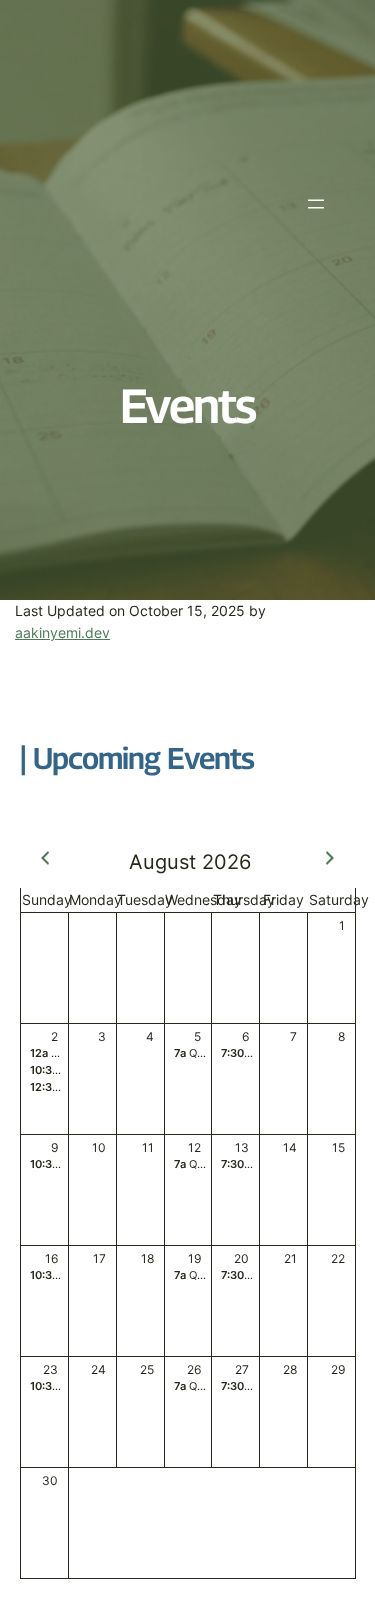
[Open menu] (316, 204)
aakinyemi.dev (62, 632)
